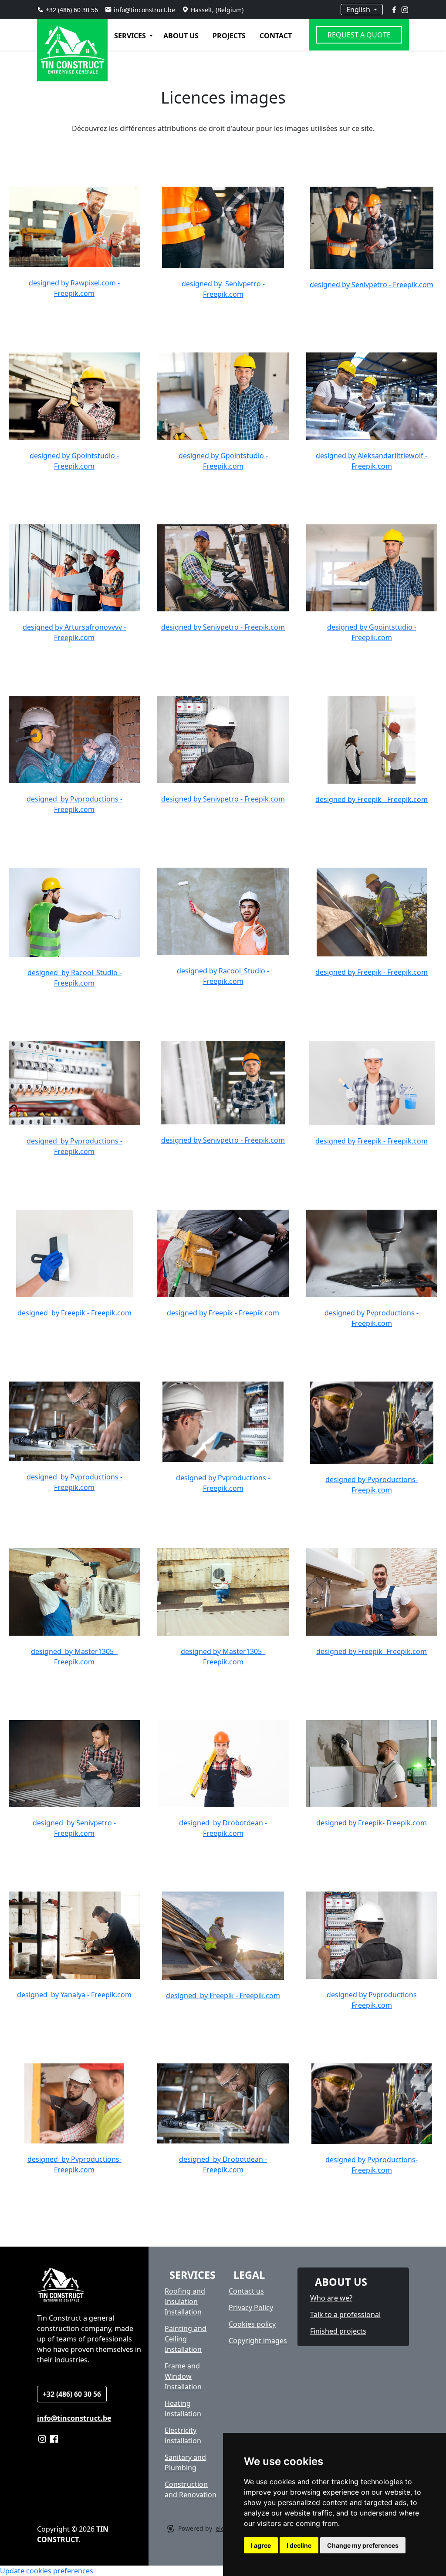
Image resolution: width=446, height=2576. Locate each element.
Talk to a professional (345, 2314)
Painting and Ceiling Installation (186, 2339)
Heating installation (183, 2408)
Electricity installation (183, 2435)
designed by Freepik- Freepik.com (372, 1651)
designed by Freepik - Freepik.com (372, 799)
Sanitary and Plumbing (185, 2462)
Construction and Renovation (191, 2489)
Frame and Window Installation (183, 2376)
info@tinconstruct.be (144, 10)
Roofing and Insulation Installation (185, 2301)
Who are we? (331, 2298)
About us (181, 36)
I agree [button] (261, 2545)
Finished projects (338, 2331)
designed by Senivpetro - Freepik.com (372, 285)
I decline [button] (299, 2545)
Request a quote (359, 35)
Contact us (246, 2291)
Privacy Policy (251, 2308)
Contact (276, 36)
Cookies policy (252, 2324)
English (359, 10)
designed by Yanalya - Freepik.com (74, 1995)
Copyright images (258, 2341)
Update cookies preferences (47, 2571)
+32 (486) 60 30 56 (72, 10)
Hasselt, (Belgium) (217, 10)
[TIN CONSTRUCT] (47, 35)
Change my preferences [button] (363, 2545)
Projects (229, 36)
